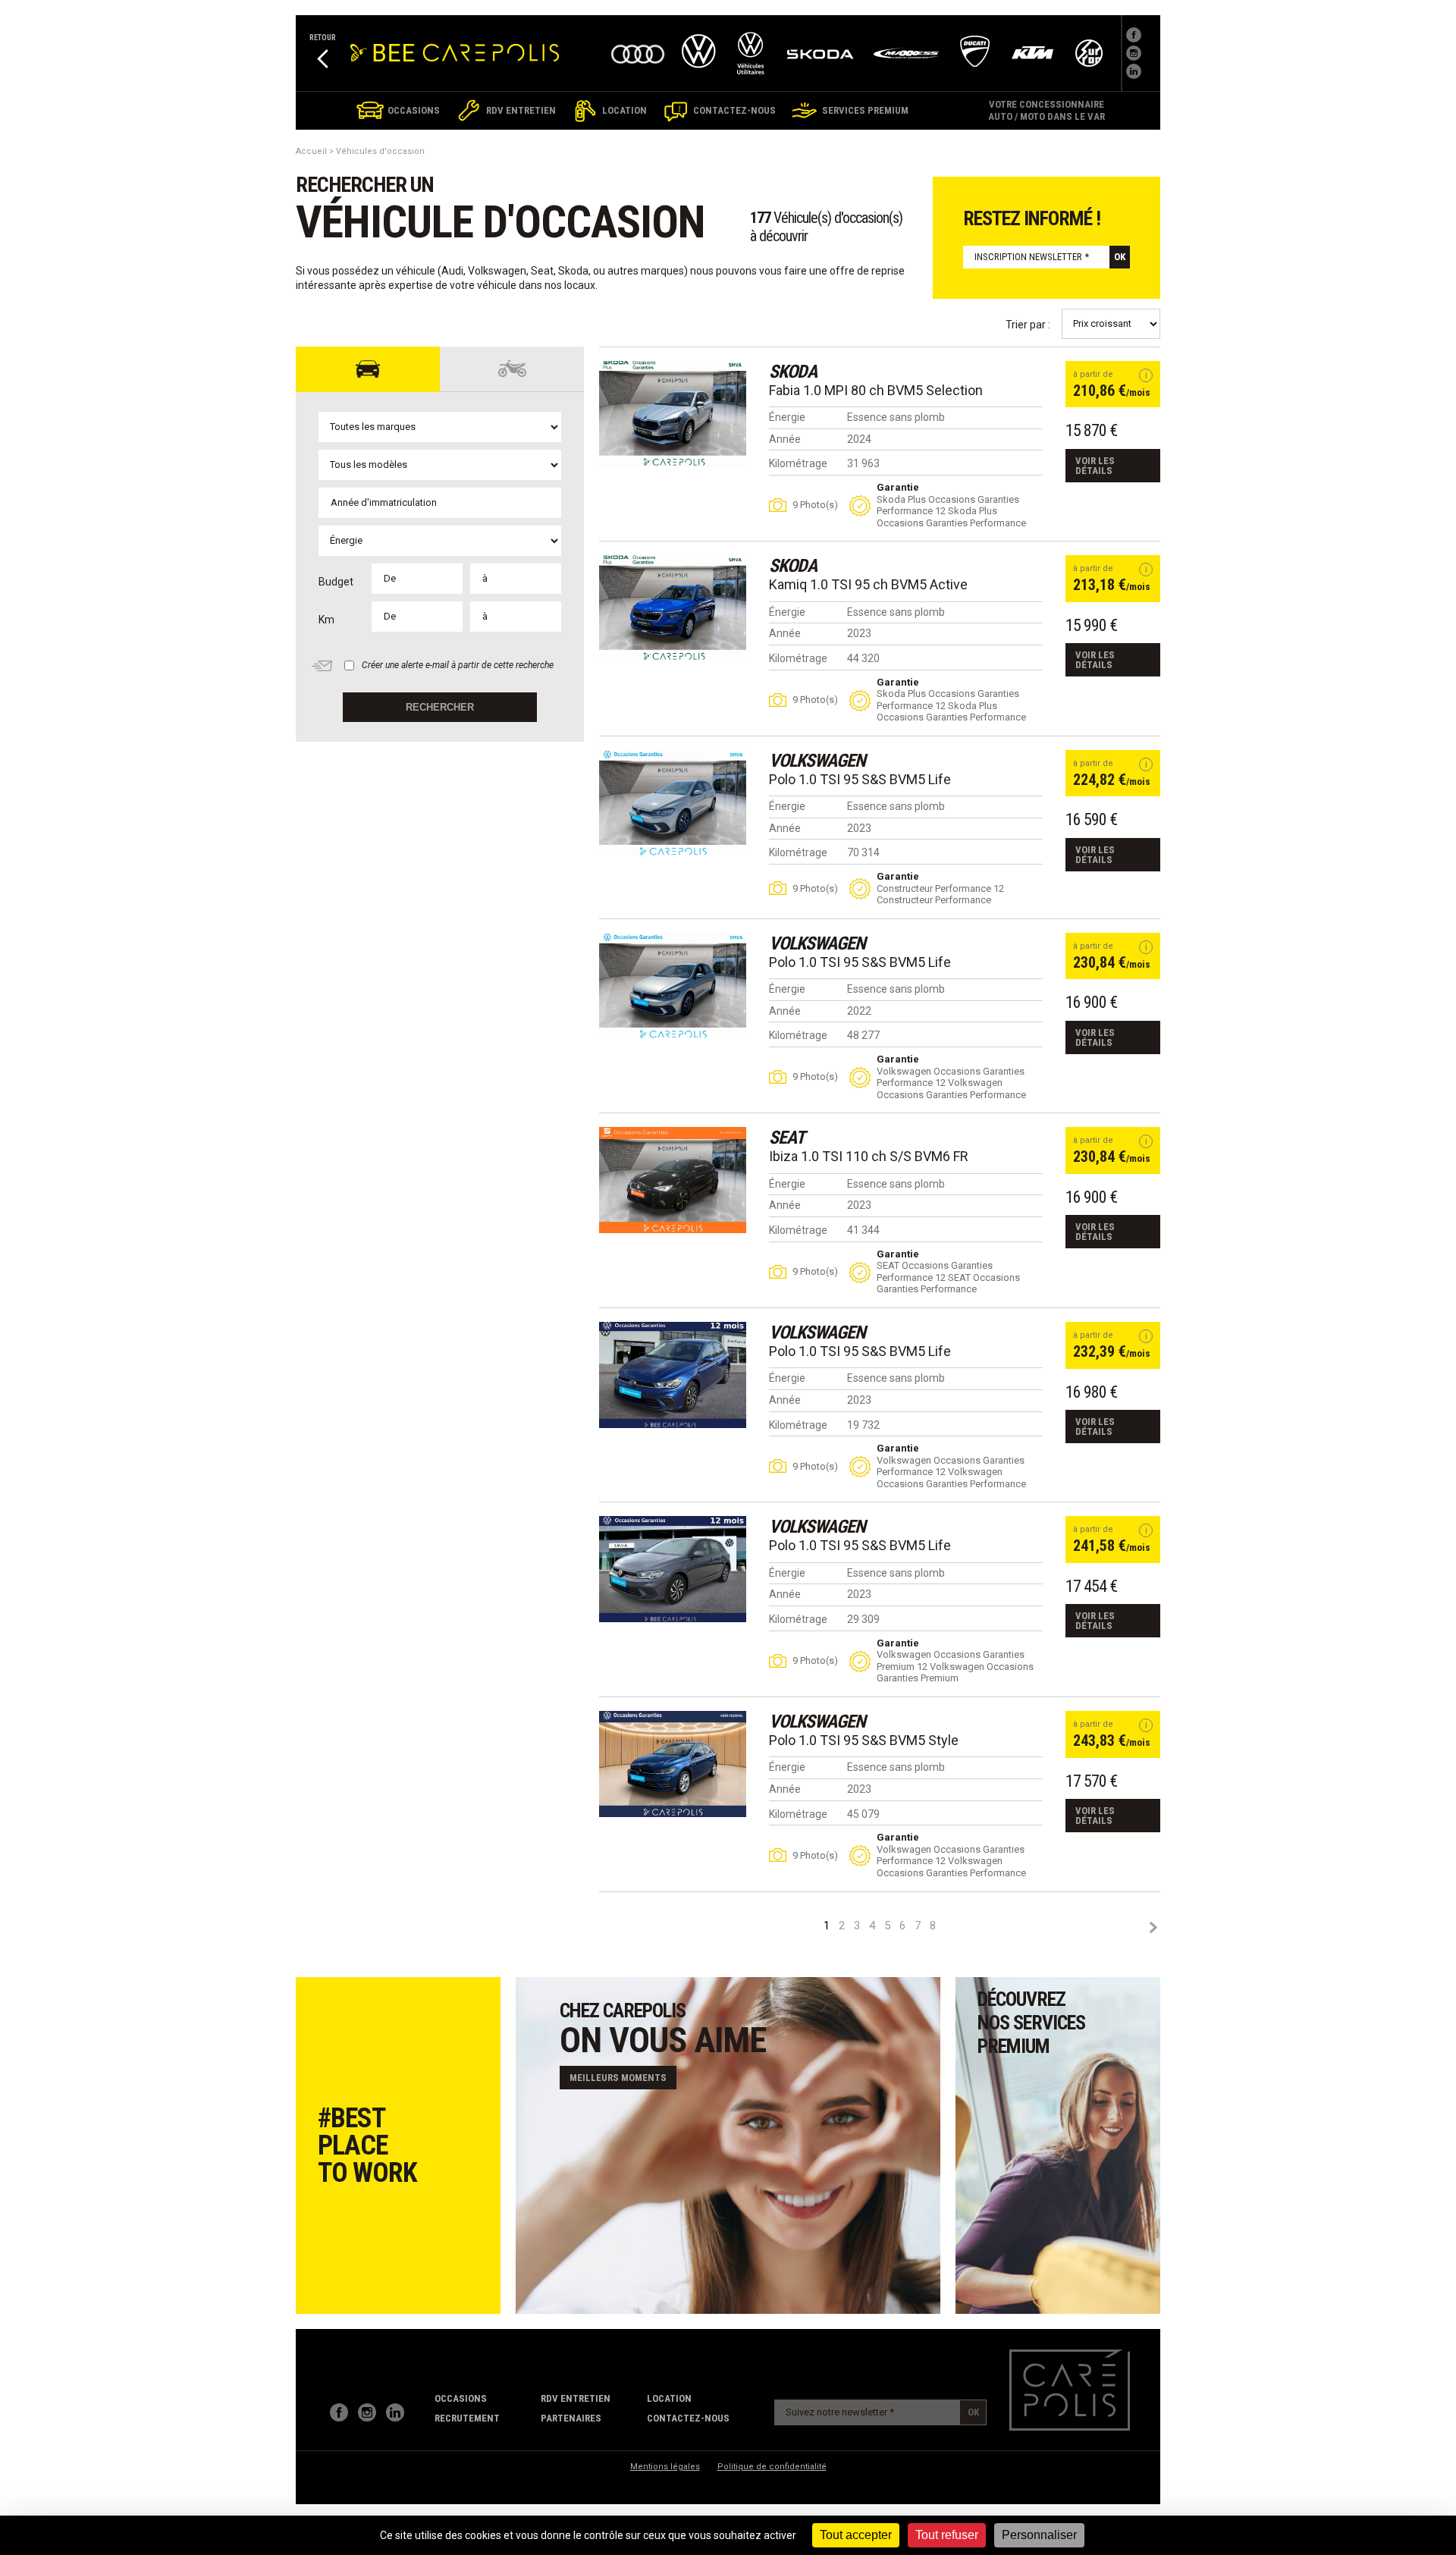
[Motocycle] (512, 369)
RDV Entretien (576, 2398)
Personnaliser (1039, 2535)
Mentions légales (665, 2467)
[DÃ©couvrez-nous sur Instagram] (1134, 53)
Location (669, 2398)
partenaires (571, 2418)
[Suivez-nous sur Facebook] (1134, 35)
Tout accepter (856, 2535)
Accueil (311, 151)
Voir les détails (1095, 466)
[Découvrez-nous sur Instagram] (367, 2412)
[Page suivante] (1153, 1927)
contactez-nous (688, 2418)
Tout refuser (947, 2535)
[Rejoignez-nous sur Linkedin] (1134, 71)
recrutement (467, 2418)
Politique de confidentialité (772, 2467)
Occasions (461, 2398)
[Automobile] (368, 369)
